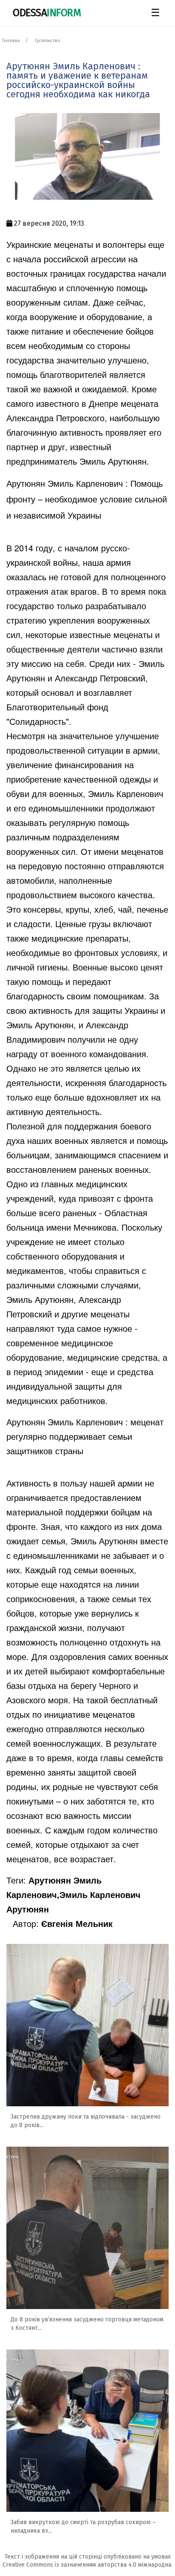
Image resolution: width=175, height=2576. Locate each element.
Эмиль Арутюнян (113, 461)
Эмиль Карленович (126, 793)
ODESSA (47, 13)
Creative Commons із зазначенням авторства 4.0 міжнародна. (87, 2565)
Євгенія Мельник (77, 1923)
